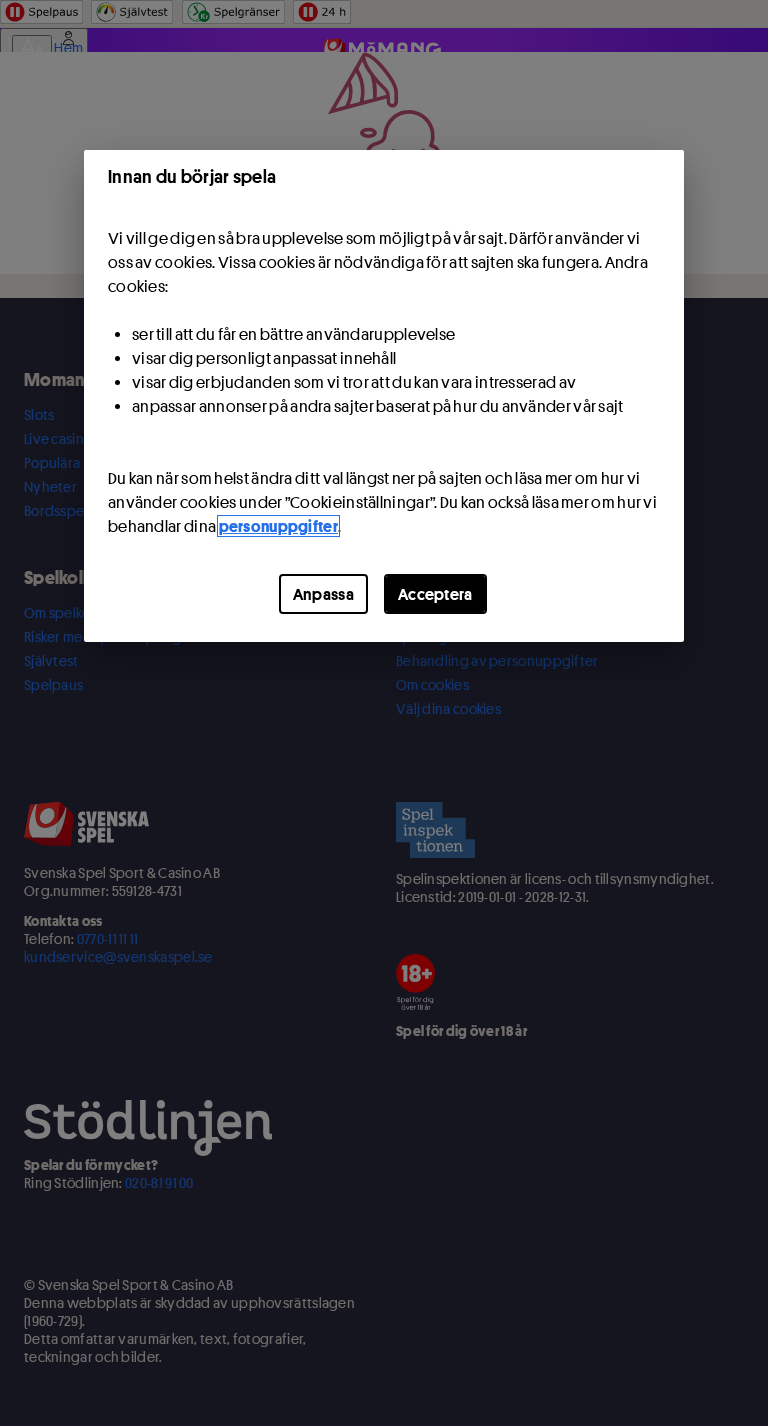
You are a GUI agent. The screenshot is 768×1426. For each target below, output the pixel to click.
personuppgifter (279, 526)
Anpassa (323, 594)
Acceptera (435, 594)
